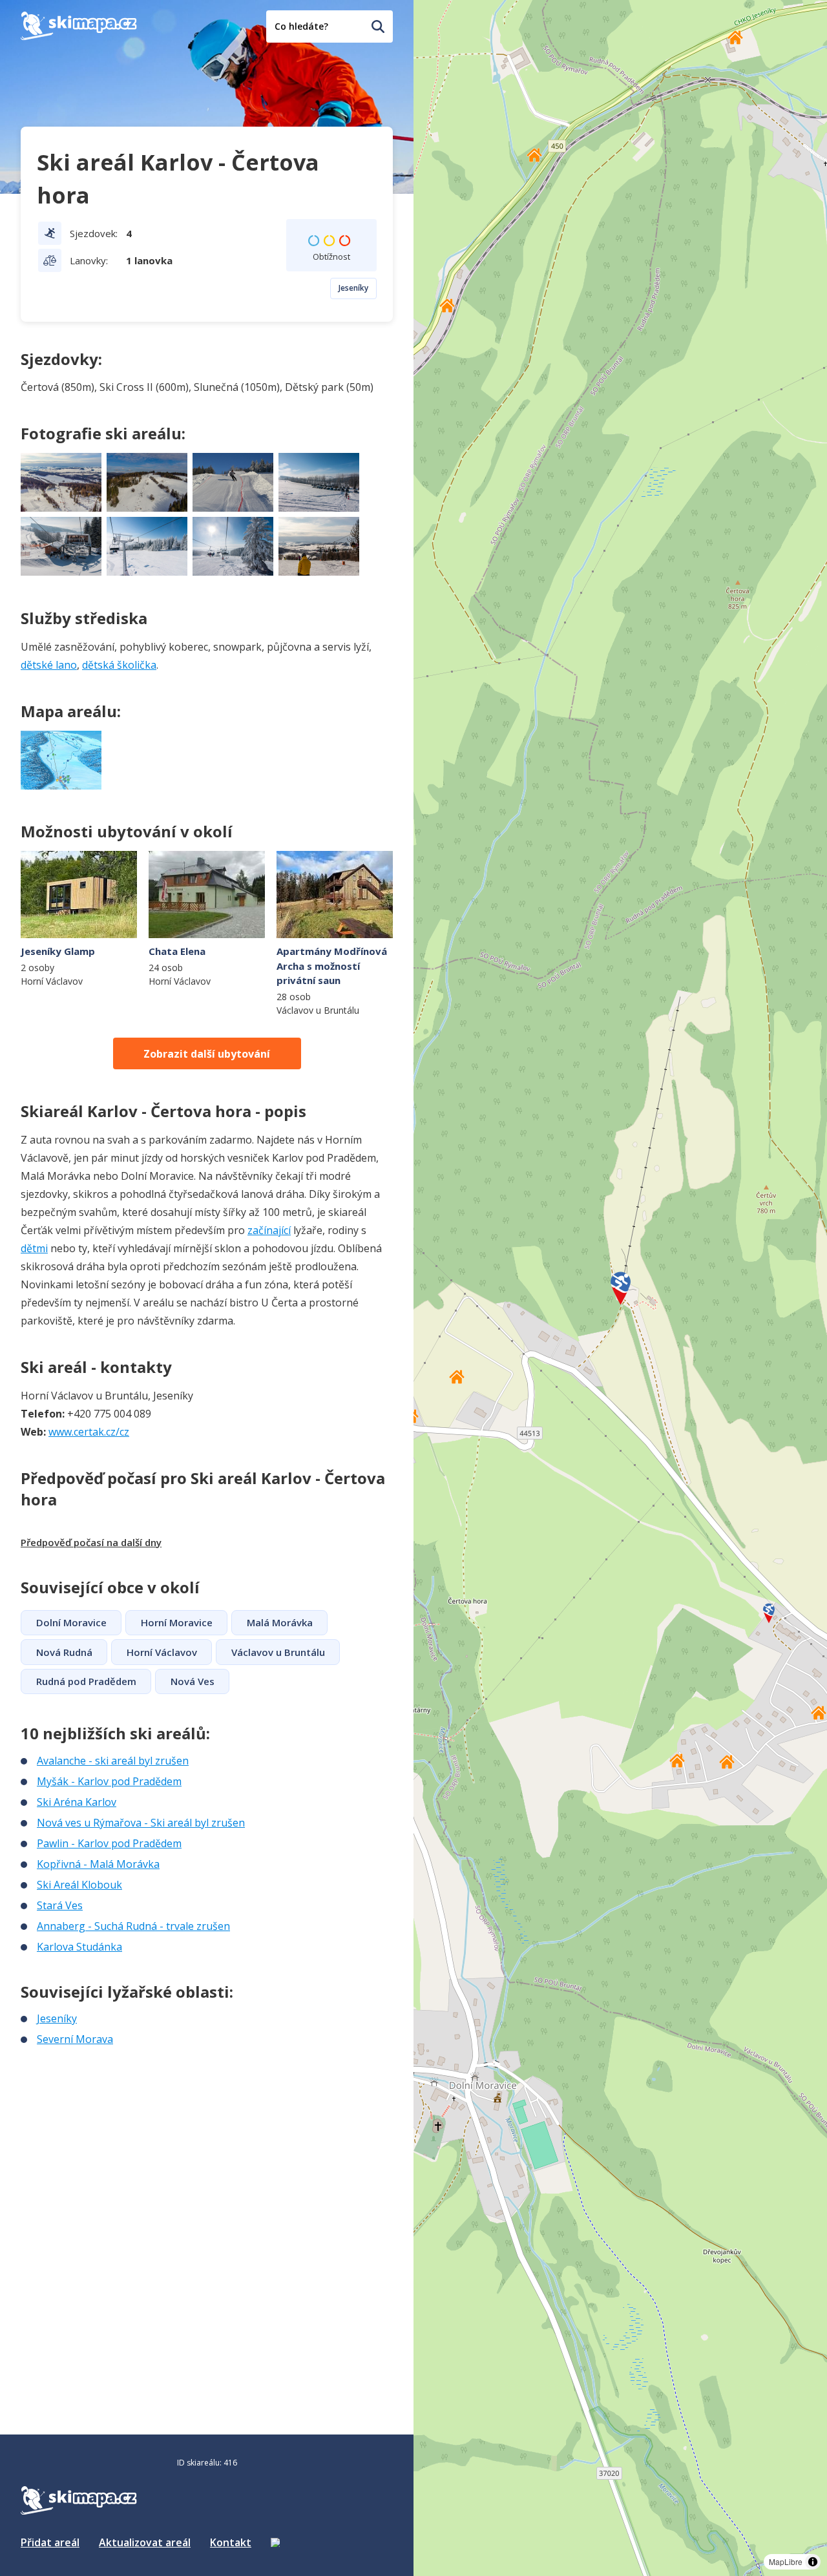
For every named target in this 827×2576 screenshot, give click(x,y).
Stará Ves (60, 1905)
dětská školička (119, 665)
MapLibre (786, 2561)
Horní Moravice (177, 1622)
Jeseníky (353, 288)
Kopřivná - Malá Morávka (98, 1864)
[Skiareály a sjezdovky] (275, 2542)
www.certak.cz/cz (89, 1432)
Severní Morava (75, 2039)
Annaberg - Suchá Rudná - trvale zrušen (133, 1926)
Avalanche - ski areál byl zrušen (113, 1761)
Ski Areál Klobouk (79, 1885)
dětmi (34, 1248)
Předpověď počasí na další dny (91, 1542)
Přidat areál (50, 2542)
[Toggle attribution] (813, 2562)
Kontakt (231, 2542)
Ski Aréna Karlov (77, 1802)
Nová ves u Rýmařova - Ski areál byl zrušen (141, 1823)
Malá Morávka (280, 1622)
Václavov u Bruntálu (278, 1652)
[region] (620, 1288)
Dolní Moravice (71, 1622)
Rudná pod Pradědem (86, 1681)
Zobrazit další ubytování (207, 1054)
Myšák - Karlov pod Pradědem (109, 1781)
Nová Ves (193, 1681)
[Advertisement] (118, 2133)
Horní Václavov (162, 1652)
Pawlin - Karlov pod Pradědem (109, 1843)
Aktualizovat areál (145, 2542)
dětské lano (49, 665)
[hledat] (378, 26)
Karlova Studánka (79, 1947)
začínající (269, 1230)
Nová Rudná (64, 1652)
